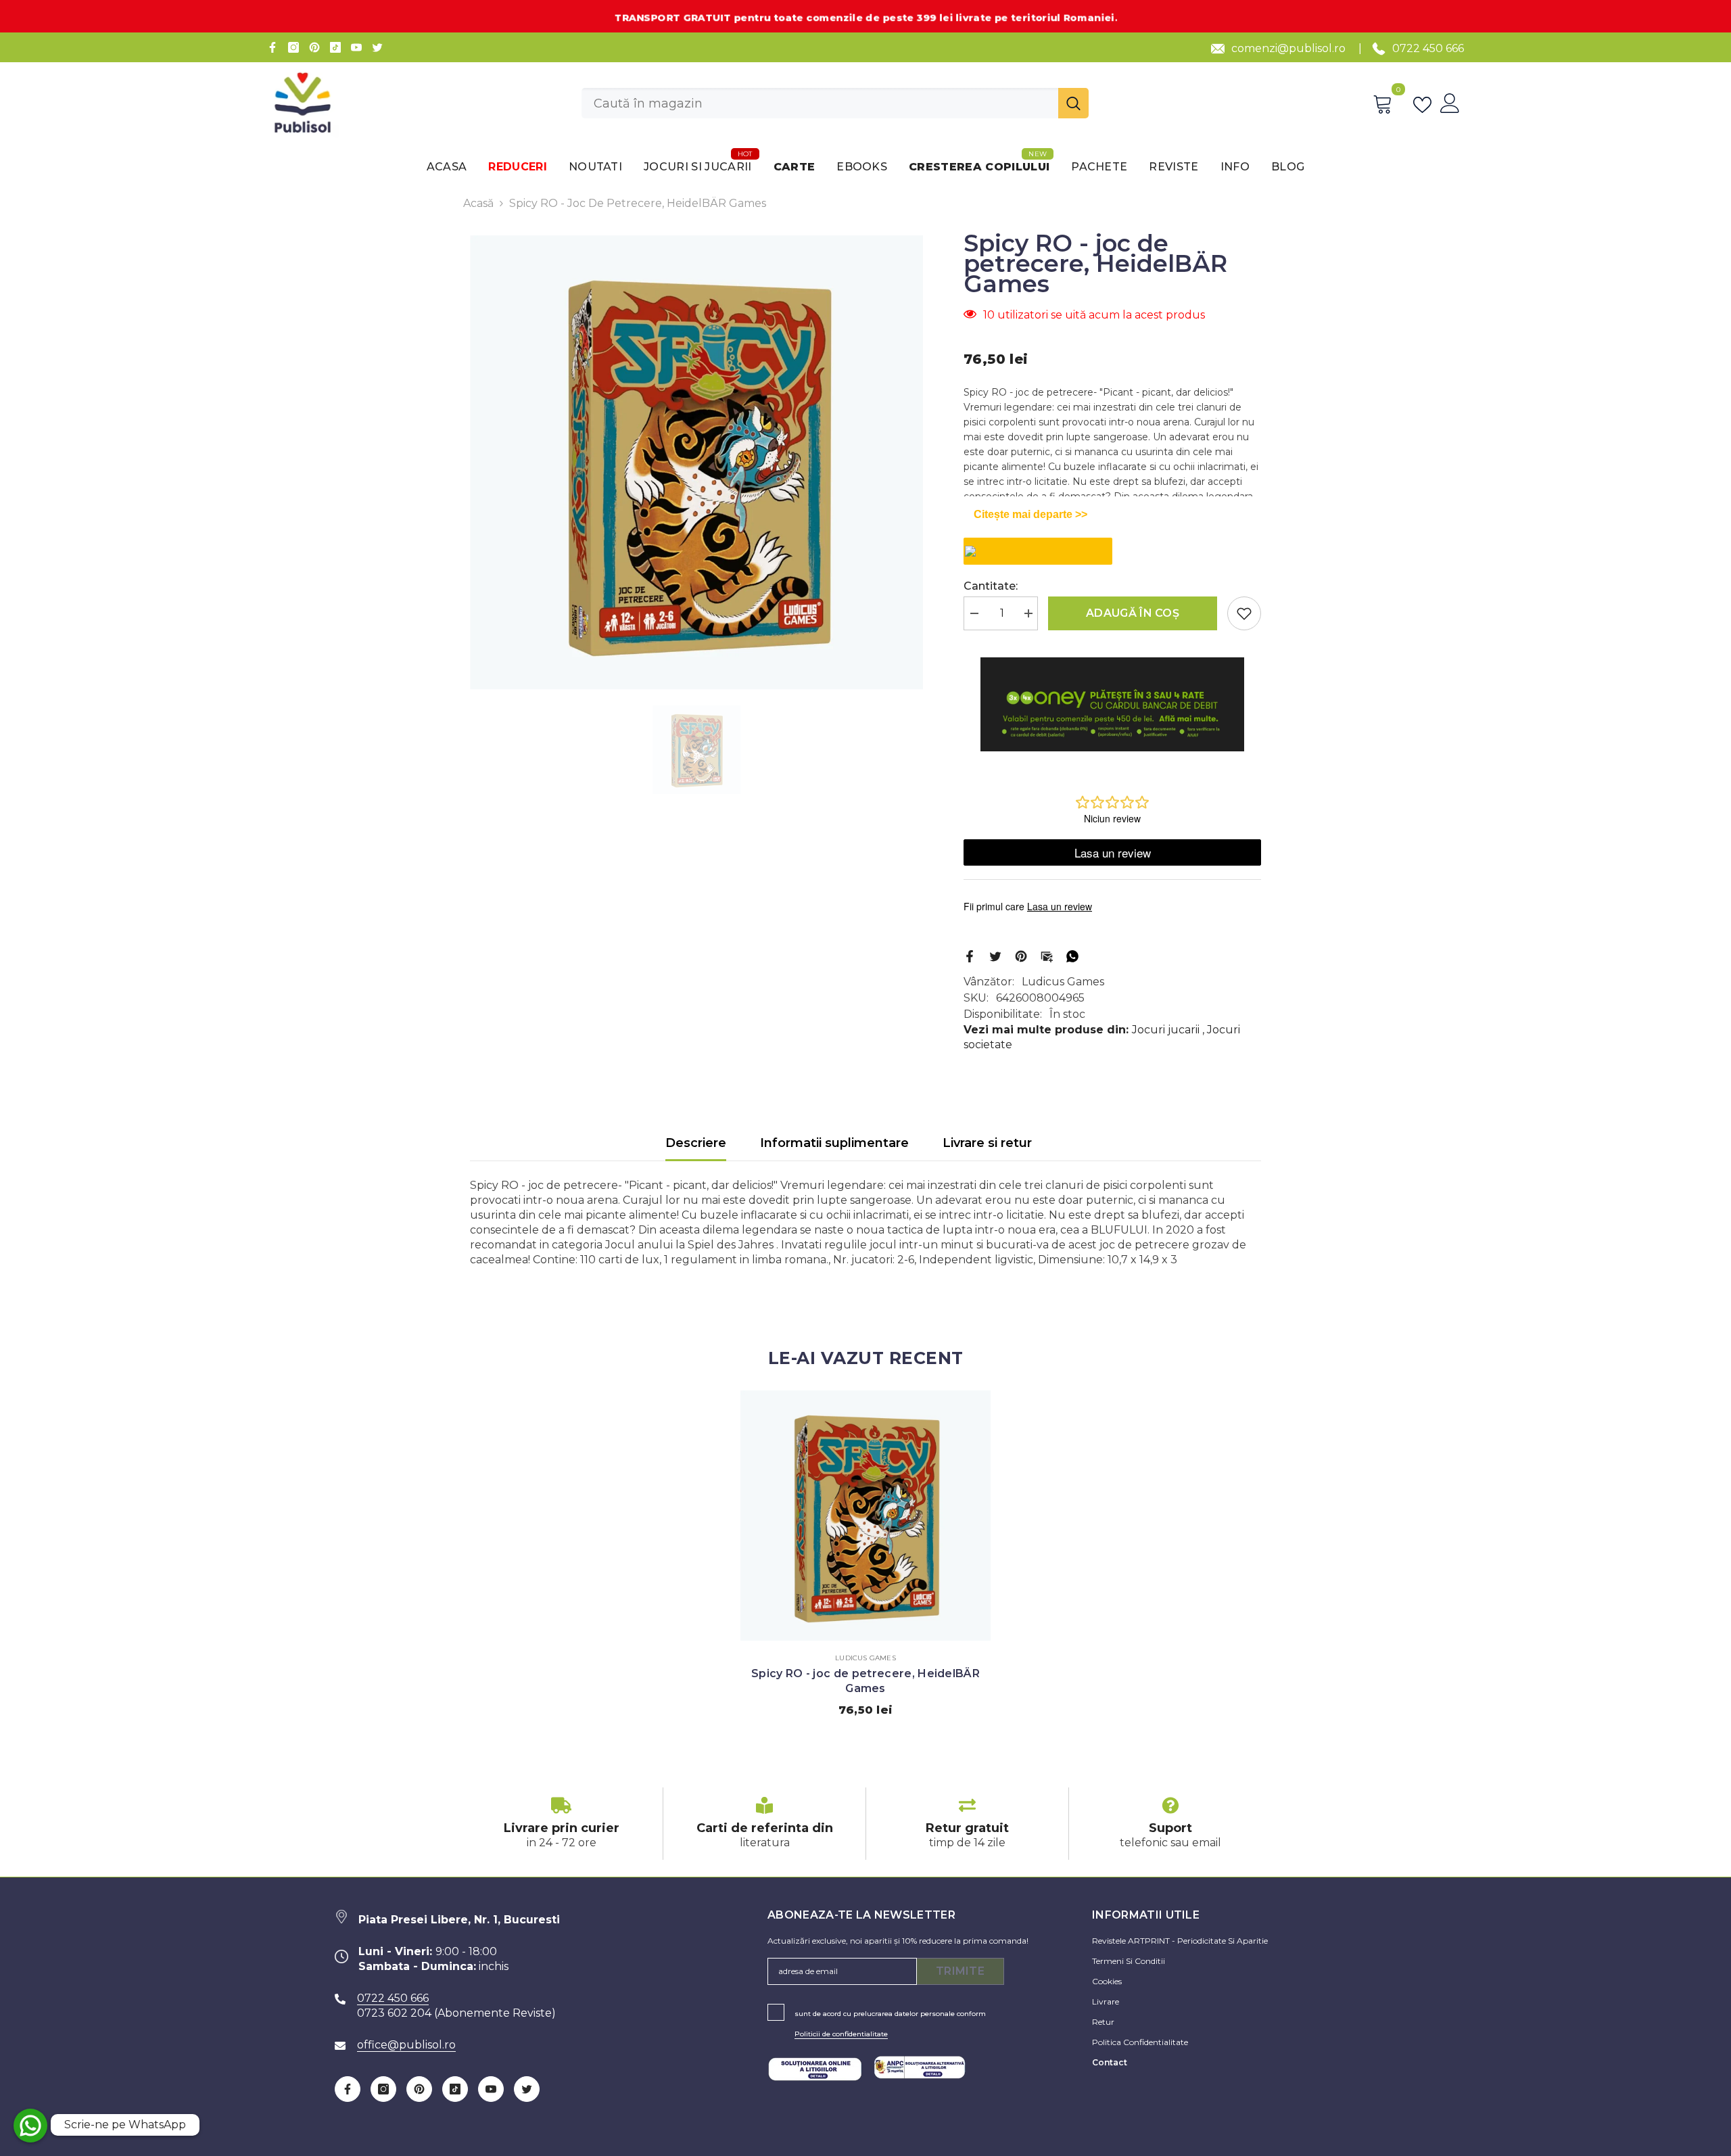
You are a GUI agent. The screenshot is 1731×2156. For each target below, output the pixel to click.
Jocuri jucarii (1166, 1030)
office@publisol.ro (406, 2045)
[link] (561, 1824)
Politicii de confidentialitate (841, 2034)
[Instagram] (293, 47)
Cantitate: (991, 586)
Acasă (478, 203)
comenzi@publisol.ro (1288, 48)
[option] (697, 463)
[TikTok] (335, 47)
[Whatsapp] (1072, 955)
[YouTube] (356, 47)
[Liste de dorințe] (1425, 103)
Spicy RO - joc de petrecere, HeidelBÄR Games (865, 1681)
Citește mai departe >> (1030, 514)
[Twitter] (377, 47)
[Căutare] (835, 103)
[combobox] (820, 103)
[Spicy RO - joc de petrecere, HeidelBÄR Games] (865, 1516)
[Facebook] (272, 47)
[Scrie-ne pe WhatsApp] (30, 2126)
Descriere (696, 1143)
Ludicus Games (1063, 982)
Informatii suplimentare (834, 1143)
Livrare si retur (987, 1143)
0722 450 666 (1428, 48)
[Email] (1047, 955)
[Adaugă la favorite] (1244, 613)
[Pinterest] (314, 47)
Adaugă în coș (1133, 613)
